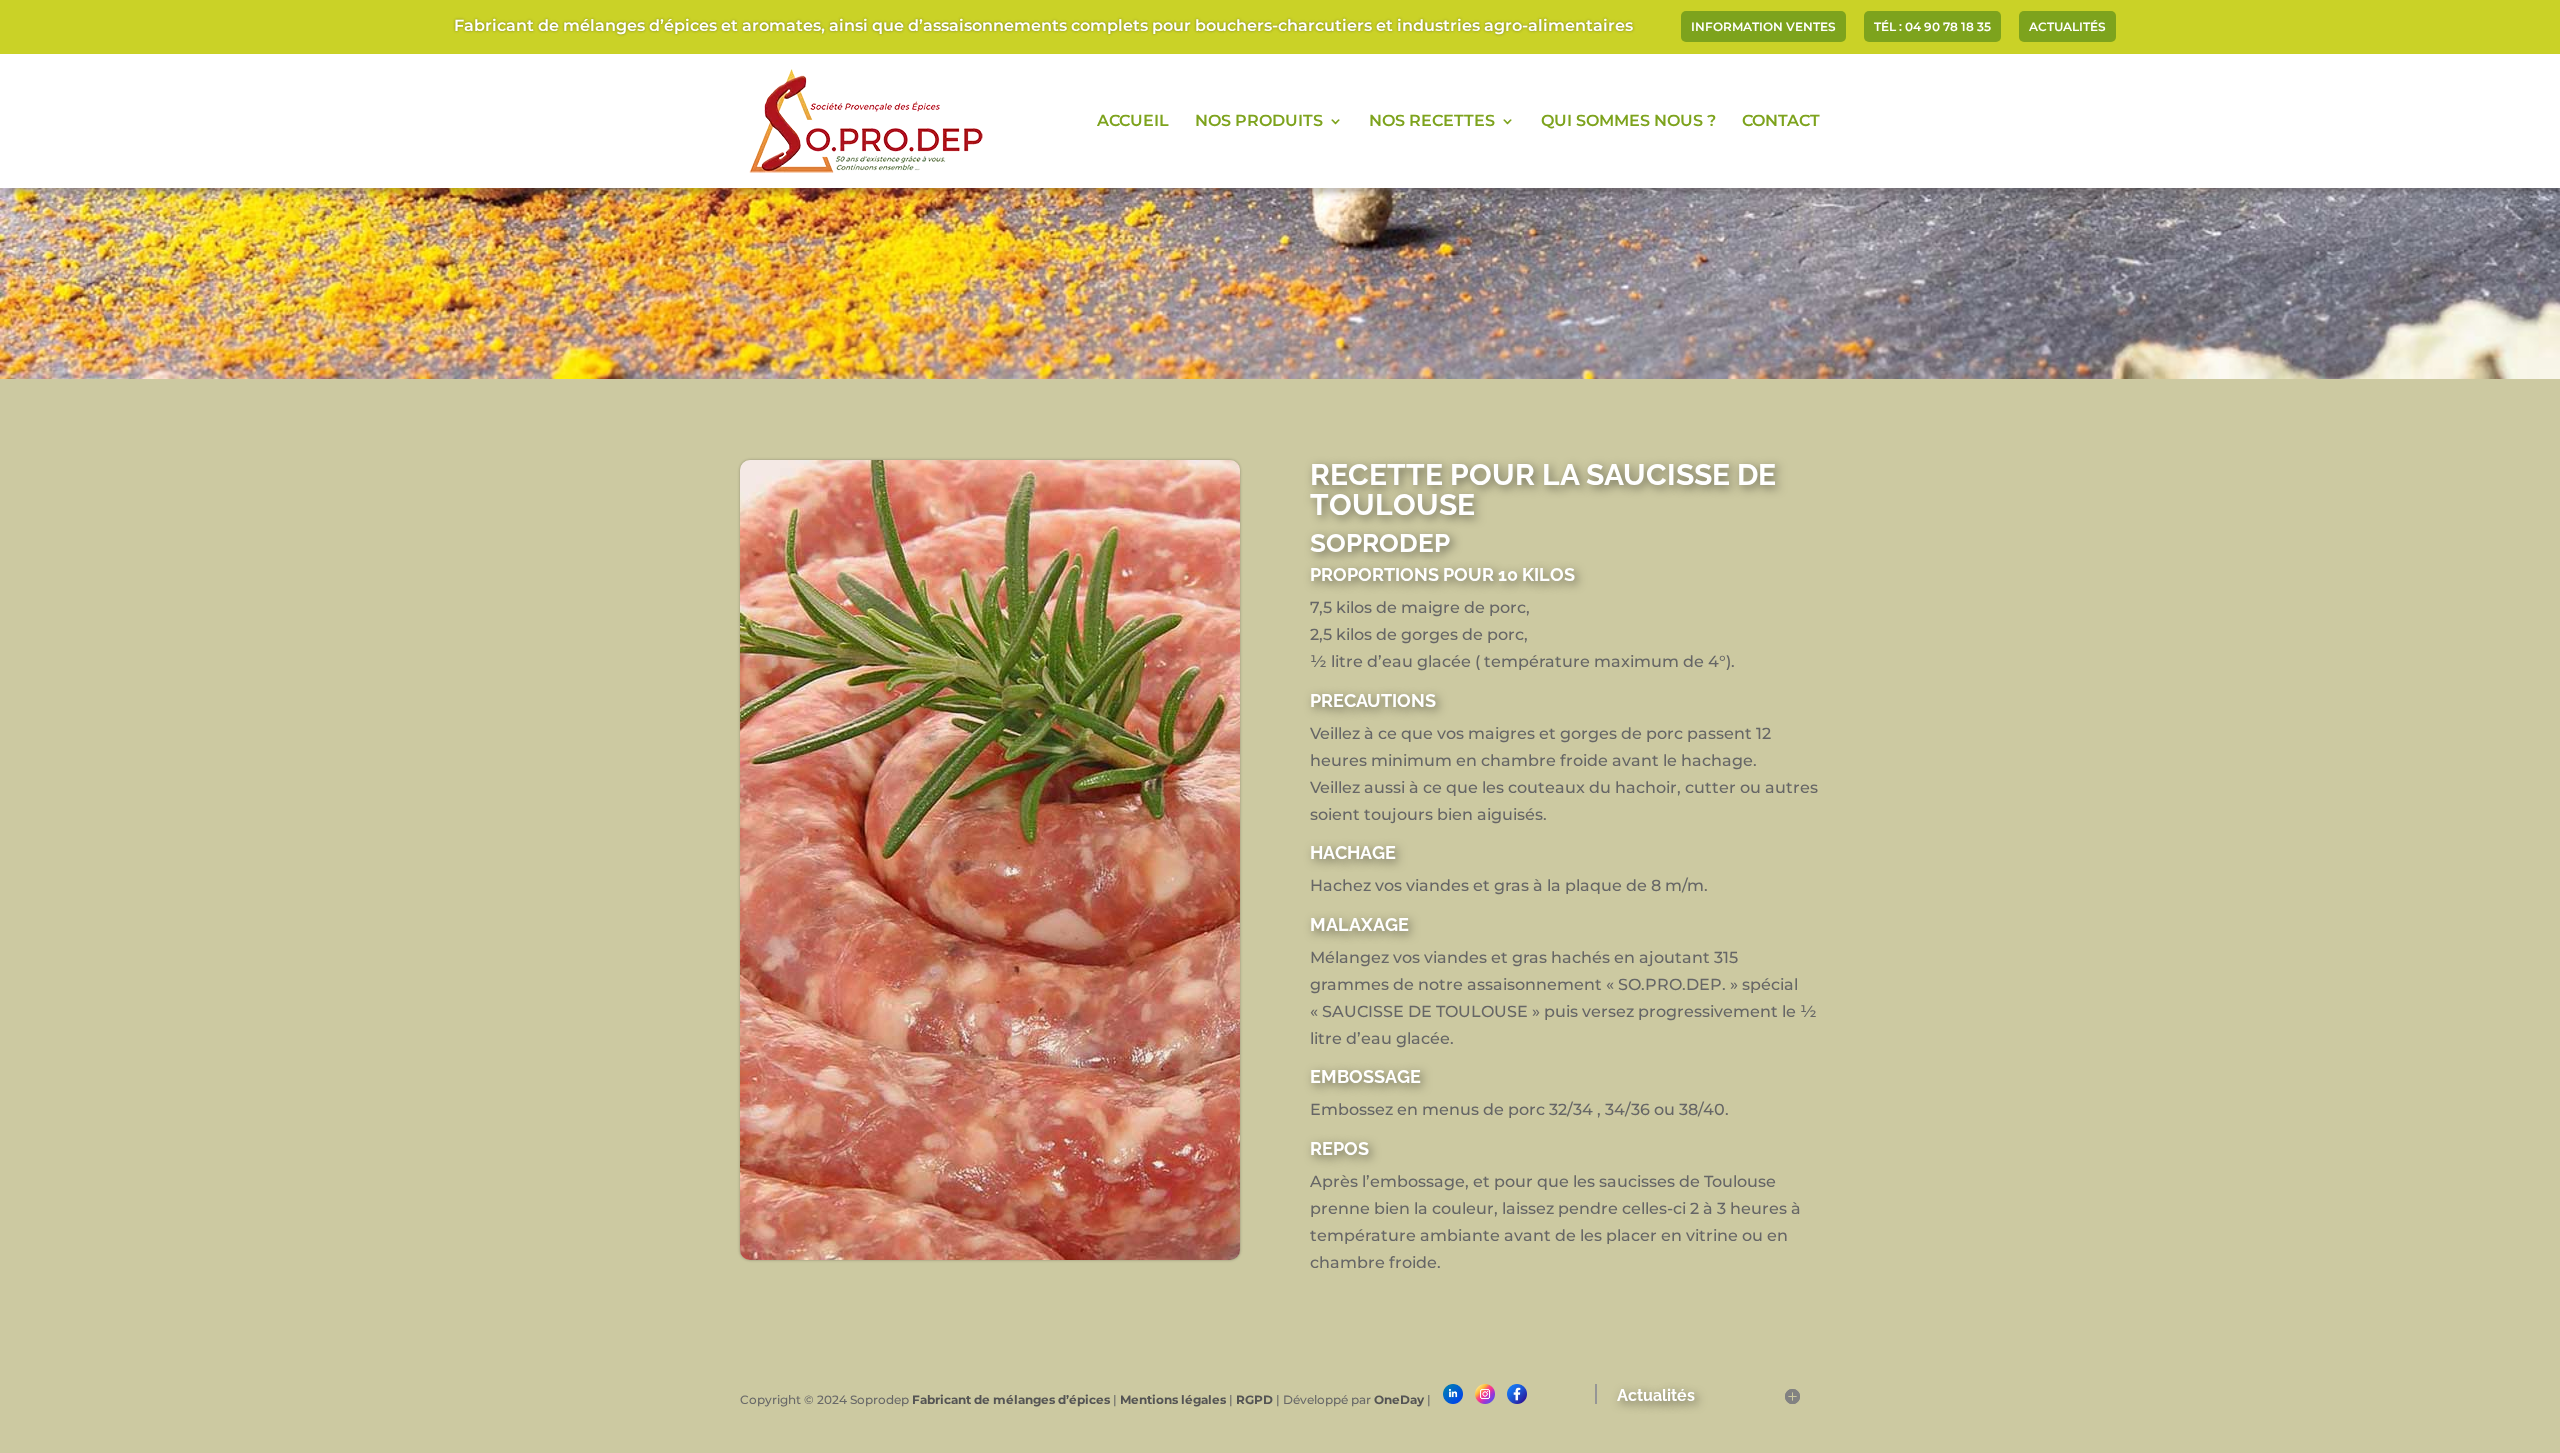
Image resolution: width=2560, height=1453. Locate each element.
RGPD (1254, 1399)
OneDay (1399, 1399)
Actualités (2067, 27)
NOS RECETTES (1432, 122)
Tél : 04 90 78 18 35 (1932, 27)
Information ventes (1763, 27)
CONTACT (1781, 122)
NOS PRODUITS (1259, 122)
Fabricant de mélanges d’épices (1011, 1399)
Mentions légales (1173, 1399)
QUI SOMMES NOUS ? (1628, 122)
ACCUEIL (1133, 122)
